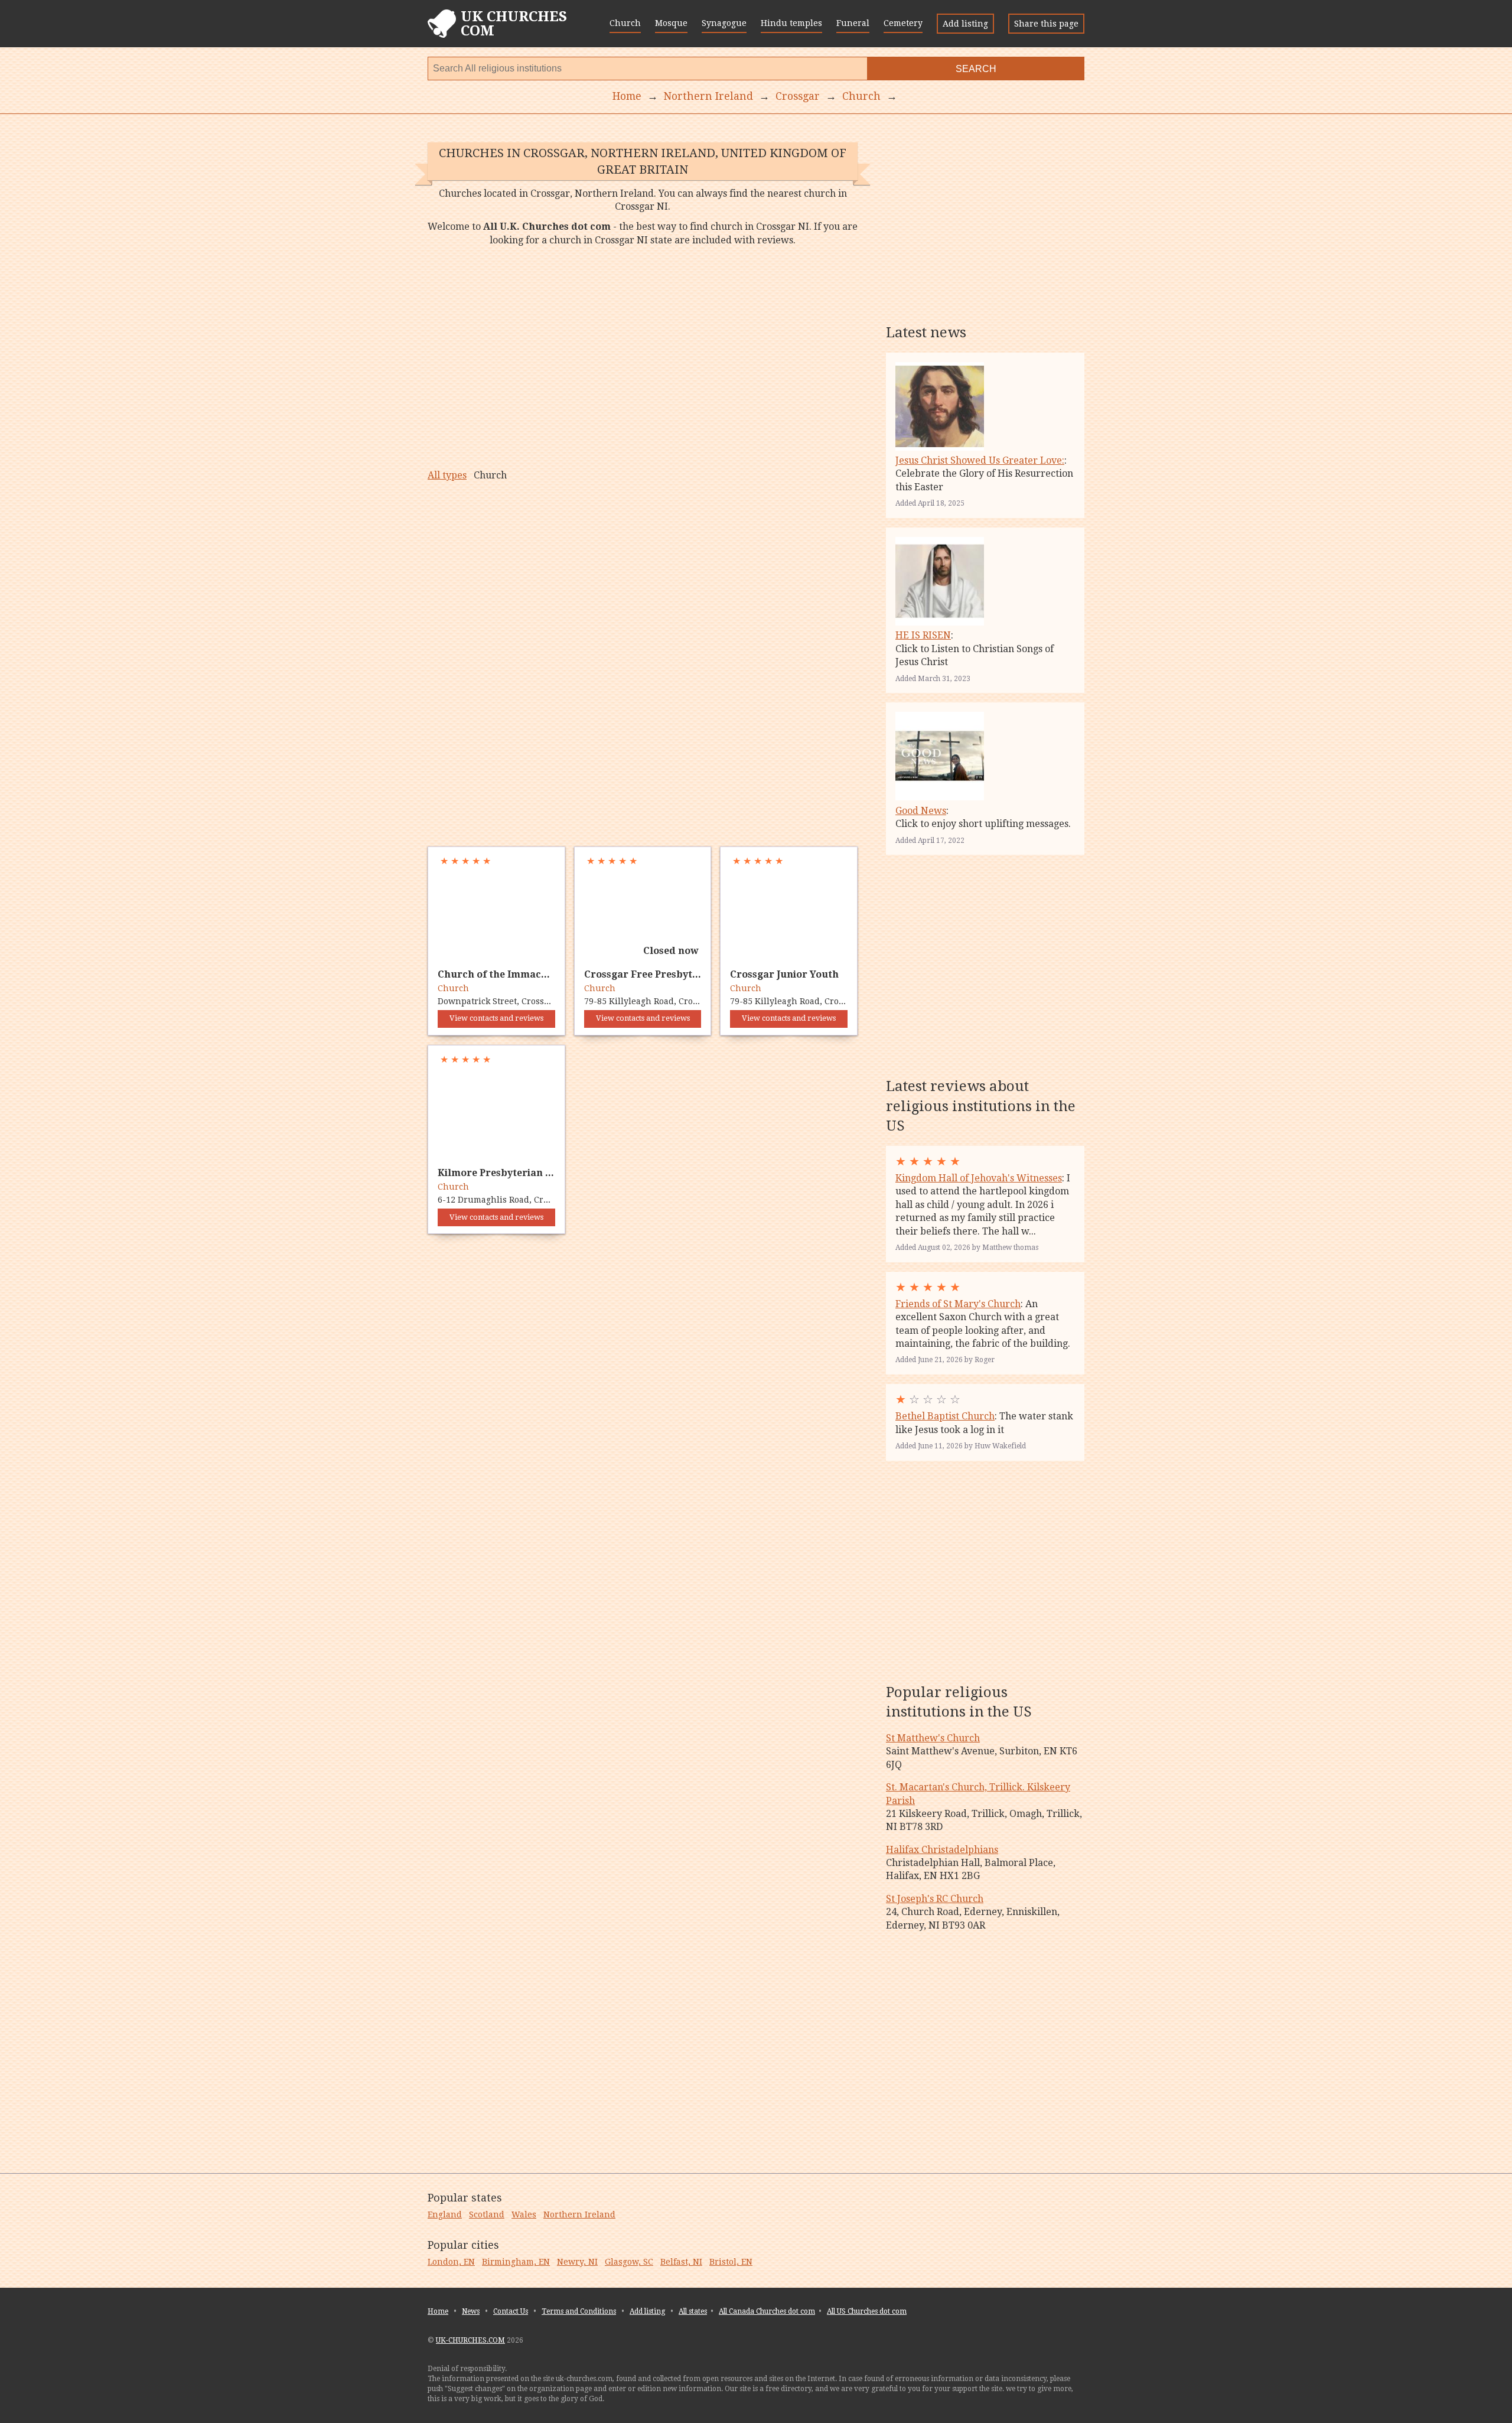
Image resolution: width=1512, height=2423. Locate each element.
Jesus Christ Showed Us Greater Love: (980, 460)
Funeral (853, 23)
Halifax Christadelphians (942, 1850)
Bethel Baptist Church (945, 1416)
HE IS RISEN (923, 635)
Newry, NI (577, 2262)
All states (693, 2311)
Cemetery (903, 23)
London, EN (451, 2262)
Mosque (671, 23)
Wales (524, 2214)
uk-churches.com (470, 2340)
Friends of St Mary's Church (958, 1304)
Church (625, 23)
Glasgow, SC (629, 2262)
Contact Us (511, 2311)
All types (447, 475)
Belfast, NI (681, 2262)
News (471, 2311)
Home (438, 2311)
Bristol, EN (731, 2262)
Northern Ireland (579, 2214)
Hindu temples (791, 23)
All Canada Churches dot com (767, 2311)
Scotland (487, 2214)
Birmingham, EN (516, 2262)
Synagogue (724, 23)
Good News (921, 811)
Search (976, 69)
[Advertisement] (643, 358)
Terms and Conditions (579, 2311)
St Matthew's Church (933, 1738)
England (445, 2214)
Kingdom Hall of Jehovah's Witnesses (979, 1178)
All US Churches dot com (867, 2311)
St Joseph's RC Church (935, 1899)
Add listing (965, 24)
